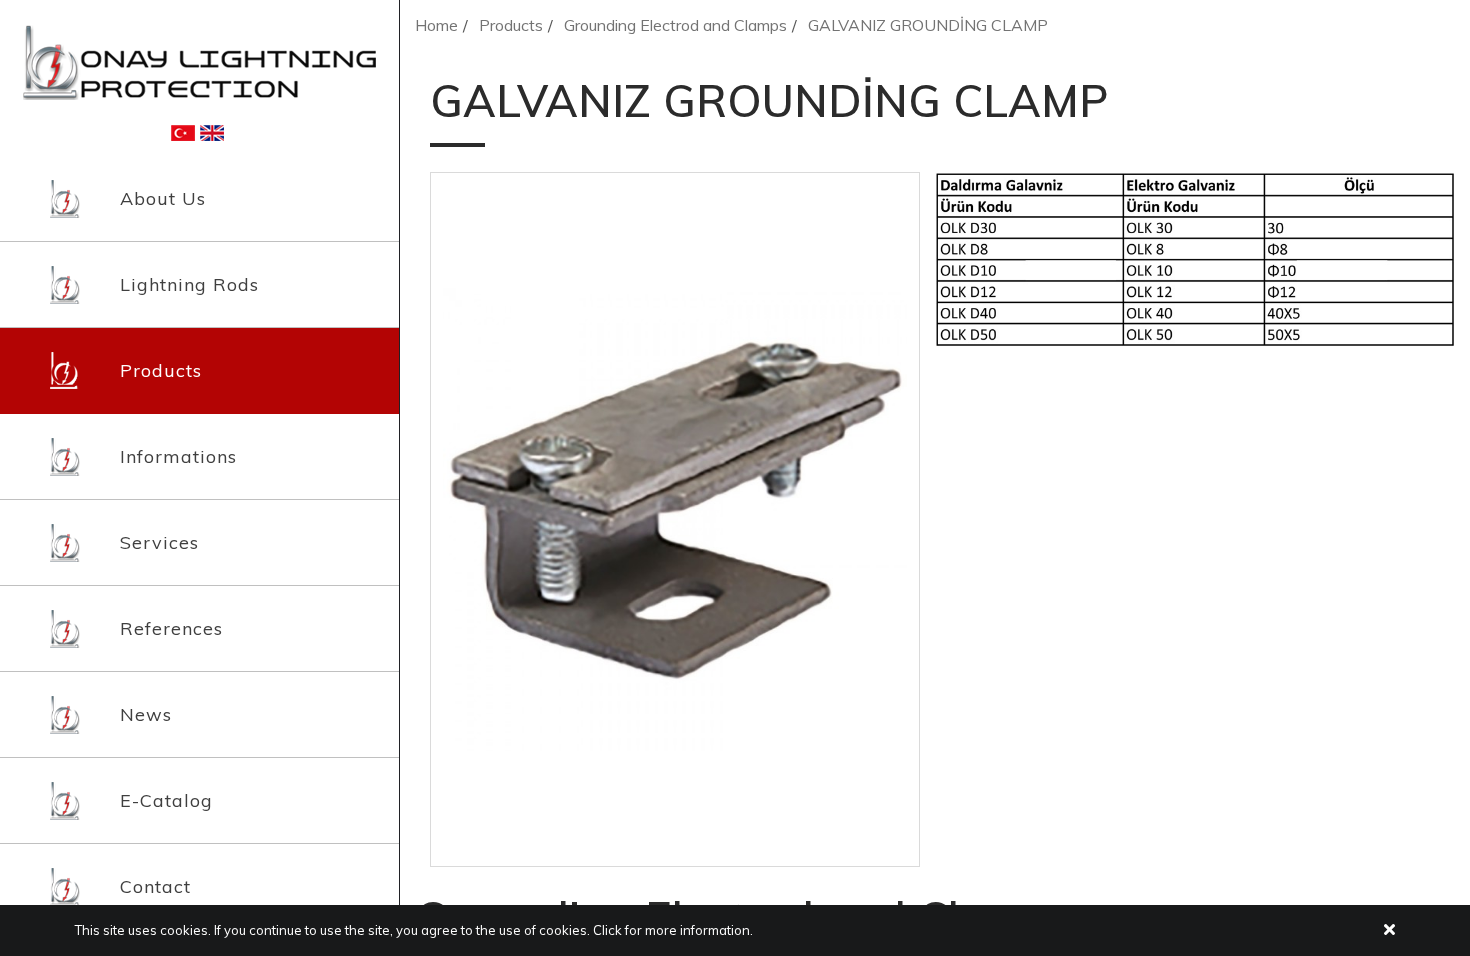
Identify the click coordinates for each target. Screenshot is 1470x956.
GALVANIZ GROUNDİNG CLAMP (928, 25)
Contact (155, 886)
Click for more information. (673, 930)
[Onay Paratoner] (199, 61)
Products (161, 370)
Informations (178, 456)
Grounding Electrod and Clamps (675, 25)
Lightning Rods (189, 284)
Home (436, 25)
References (171, 628)
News (146, 714)
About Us (163, 198)
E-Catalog (166, 800)
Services (159, 542)
